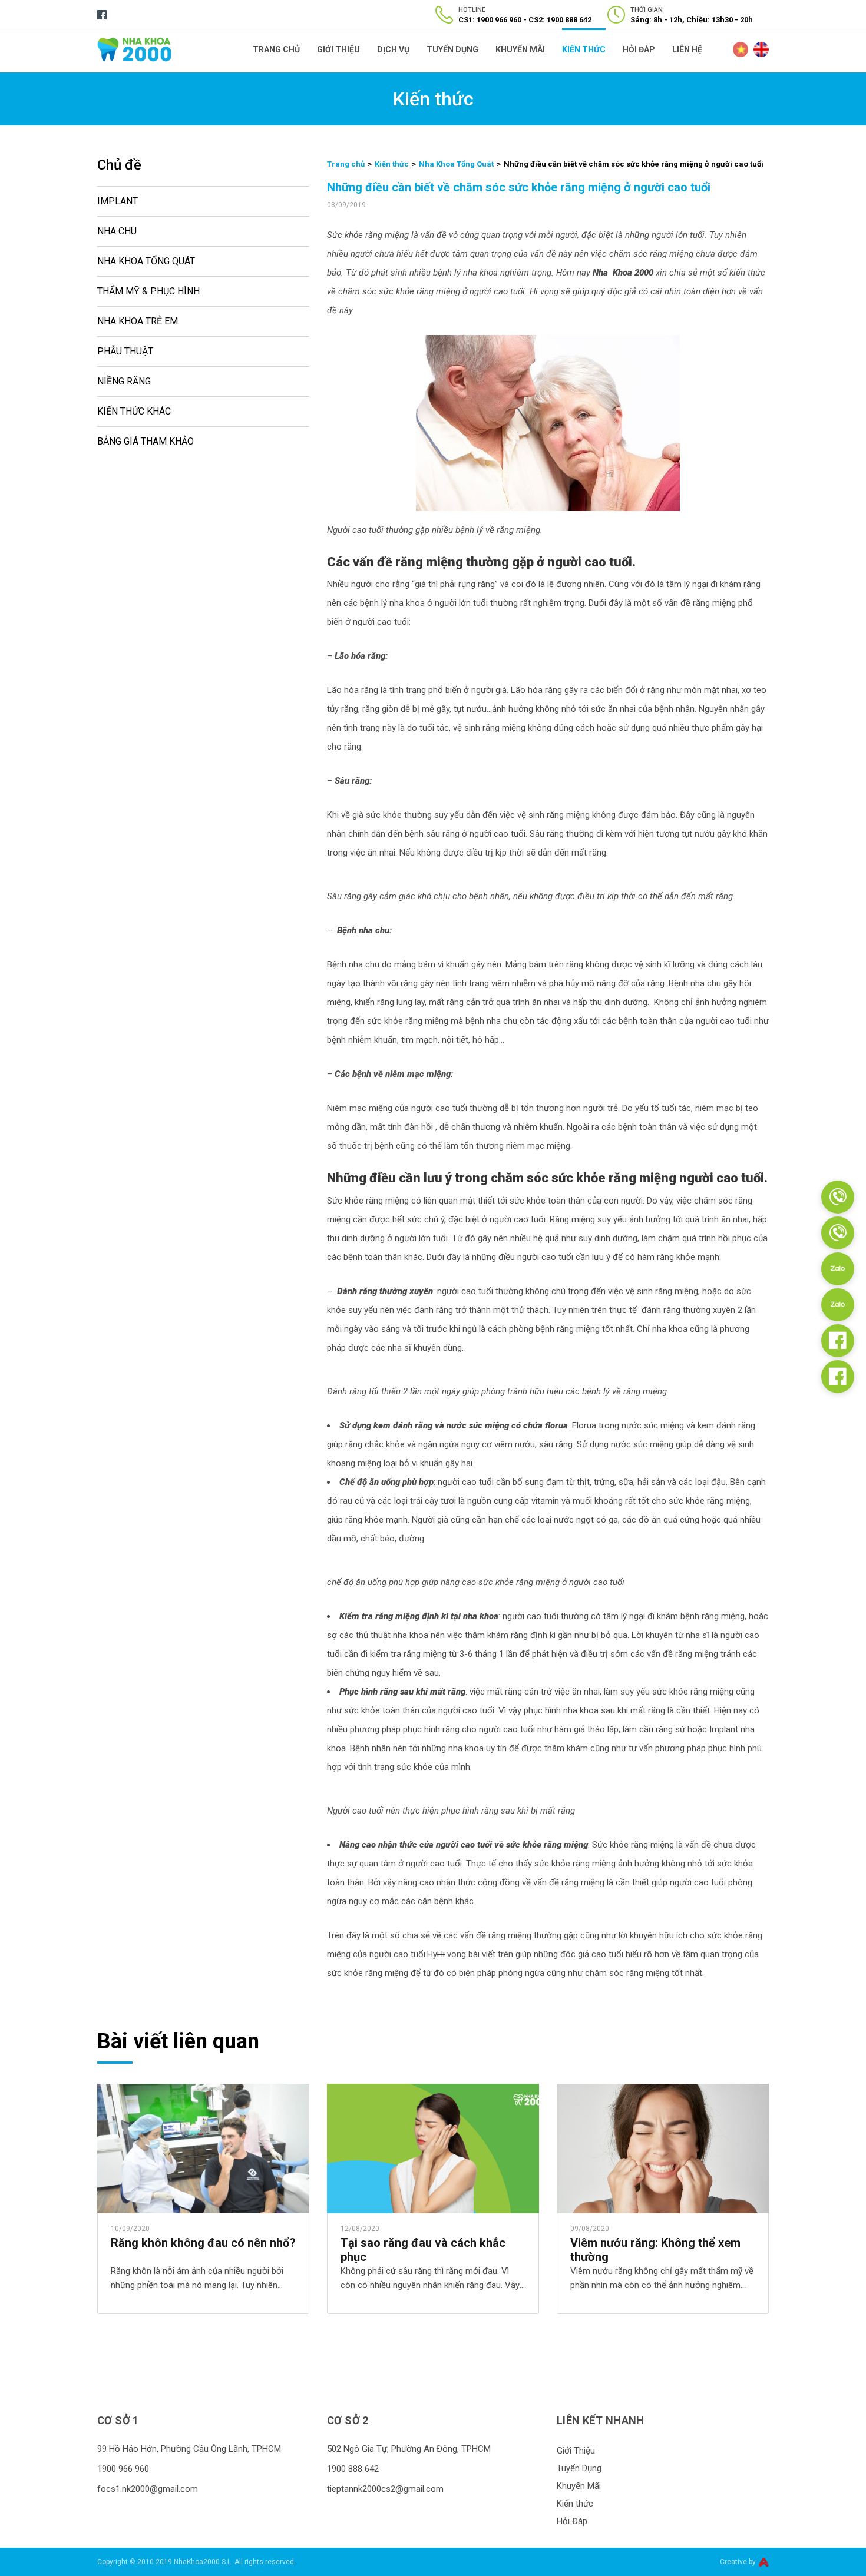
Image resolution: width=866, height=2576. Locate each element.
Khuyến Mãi (520, 49)
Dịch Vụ (393, 49)
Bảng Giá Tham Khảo (146, 441)
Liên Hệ (687, 49)
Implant (118, 201)
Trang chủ (346, 164)
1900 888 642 (353, 2469)
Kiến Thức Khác (134, 411)
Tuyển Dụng (452, 49)
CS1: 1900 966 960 (490, 20)
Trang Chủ (276, 49)
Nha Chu (117, 231)
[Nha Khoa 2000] (134, 49)
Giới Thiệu (338, 49)
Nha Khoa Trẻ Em (138, 321)
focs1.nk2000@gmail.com (148, 2489)
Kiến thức (584, 49)
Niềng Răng (124, 381)
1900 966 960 (123, 2469)
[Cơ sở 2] (838, 1233)
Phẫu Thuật (125, 351)
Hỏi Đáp (639, 49)
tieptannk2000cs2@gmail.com (385, 2489)
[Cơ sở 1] (838, 1197)
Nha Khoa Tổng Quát (146, 261)
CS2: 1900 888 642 (560, 20)
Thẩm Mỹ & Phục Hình (148, 291)
